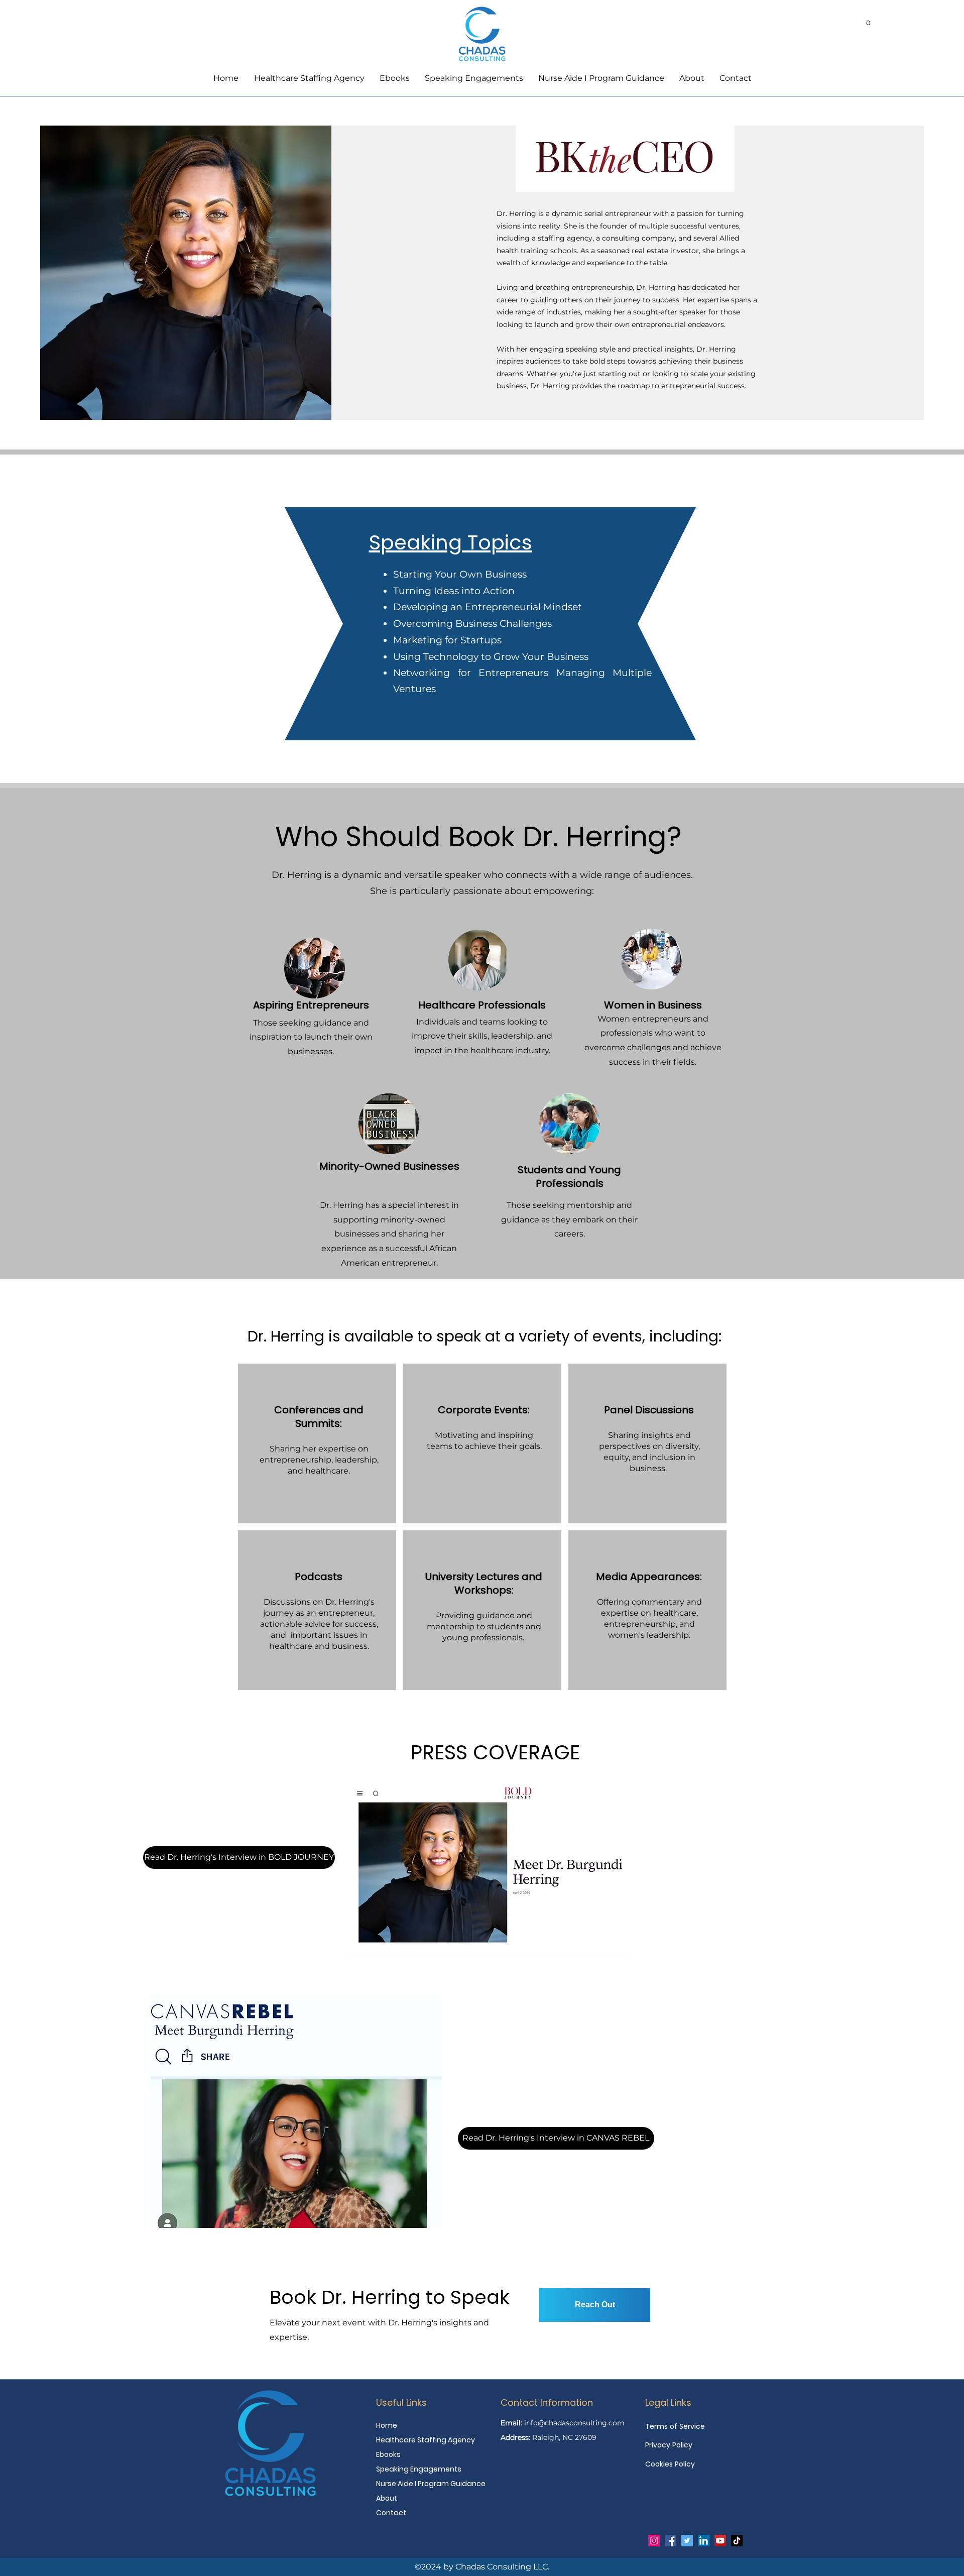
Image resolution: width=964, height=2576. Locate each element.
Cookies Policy (670, 2464)
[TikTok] (737, 2541)
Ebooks (388, 2454)
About (387, 2498)
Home (387, 2425)
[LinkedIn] (704, 2541)
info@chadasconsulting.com (574, 2423)
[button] (868, 20)
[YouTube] (720, 2541)
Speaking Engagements (419, 2469)
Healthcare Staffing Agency (425, 2440)
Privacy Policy (669, 2445)
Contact (391, 2513)
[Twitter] (687, 2541)
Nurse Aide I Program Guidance (425, 2484)
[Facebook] (671, 2541)
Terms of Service (675, 2426)
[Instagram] (654, 2541)
